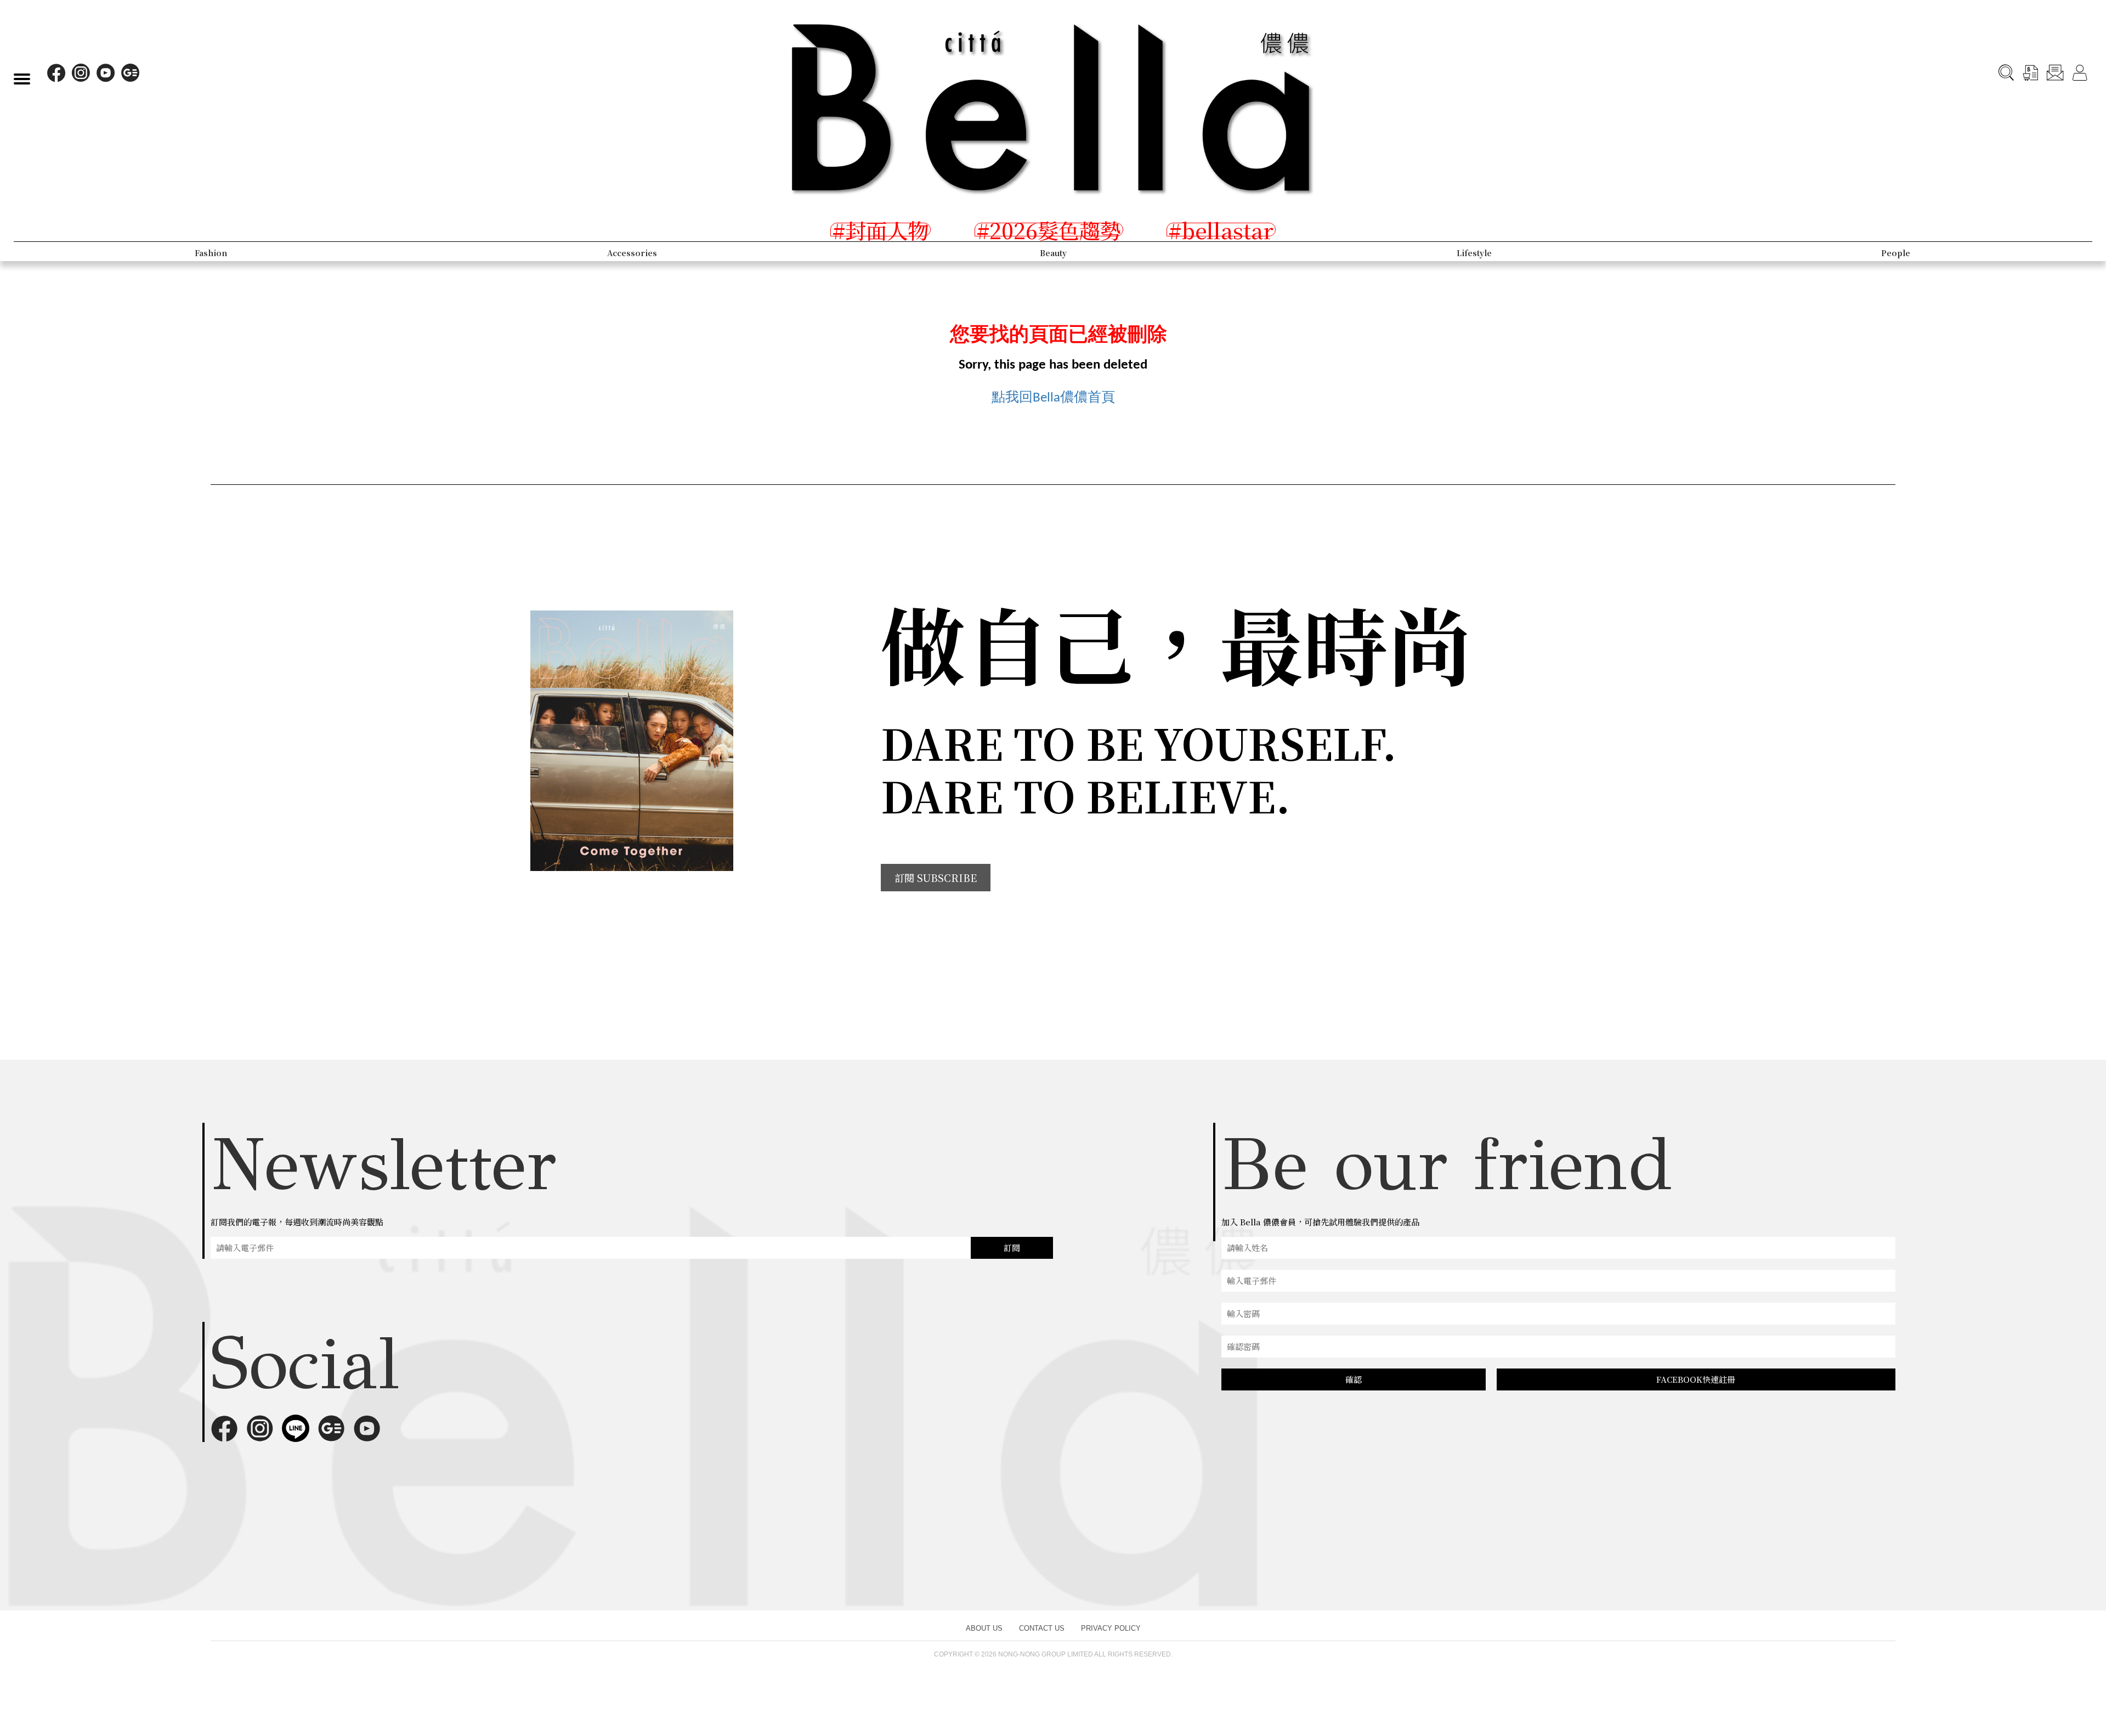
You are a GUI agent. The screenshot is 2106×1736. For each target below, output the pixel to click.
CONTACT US (1042, 1628)
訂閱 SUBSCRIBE (936, 878)
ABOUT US (984, 1628)
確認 (1354, 1379)
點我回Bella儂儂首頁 (1053, 398)
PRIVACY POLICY (1111, 1628)
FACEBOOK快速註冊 (1696, 1379)
